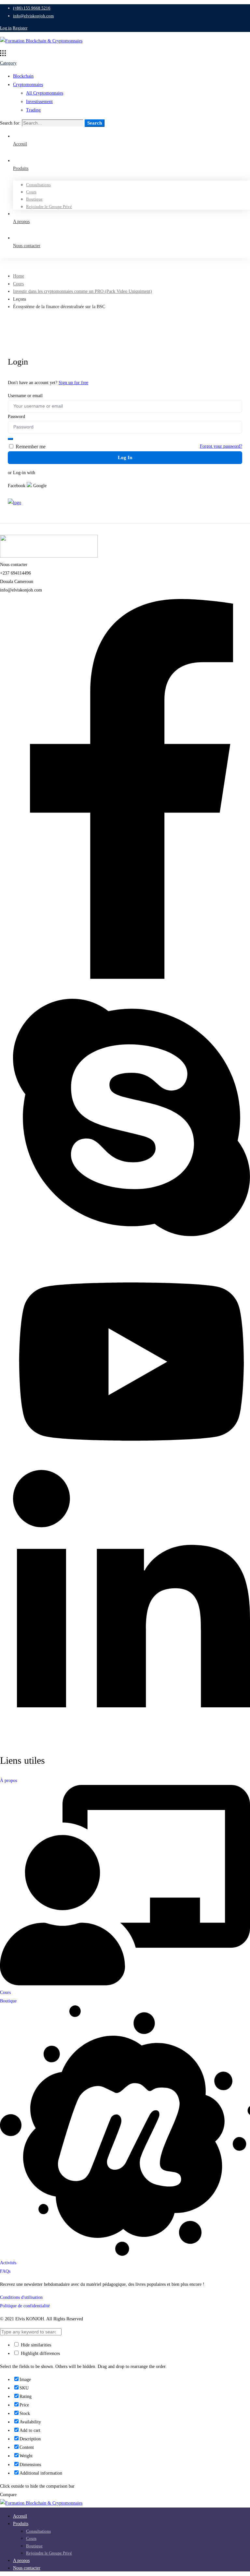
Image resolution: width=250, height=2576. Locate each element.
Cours (18, 284)
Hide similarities (35, 2345)
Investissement (39, 102)
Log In (125, 457)
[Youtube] (132, 1466)
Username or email (25, 396)
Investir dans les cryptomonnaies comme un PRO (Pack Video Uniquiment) (83, 291)
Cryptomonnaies (28, 85)
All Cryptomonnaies (45, 93)
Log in (6, 28)
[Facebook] (132, 977)
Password (16, 417)
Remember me (30, 447)
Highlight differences (40, 2353)
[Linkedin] (132, 1740)
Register (20, 28)
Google (39, 486)
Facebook (17, 486)
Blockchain (23, 76)
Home (19, 276)
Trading (33, 110)
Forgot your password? (221, 446)
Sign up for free (73, 383)
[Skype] (132, 1252)
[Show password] (10, 439)
